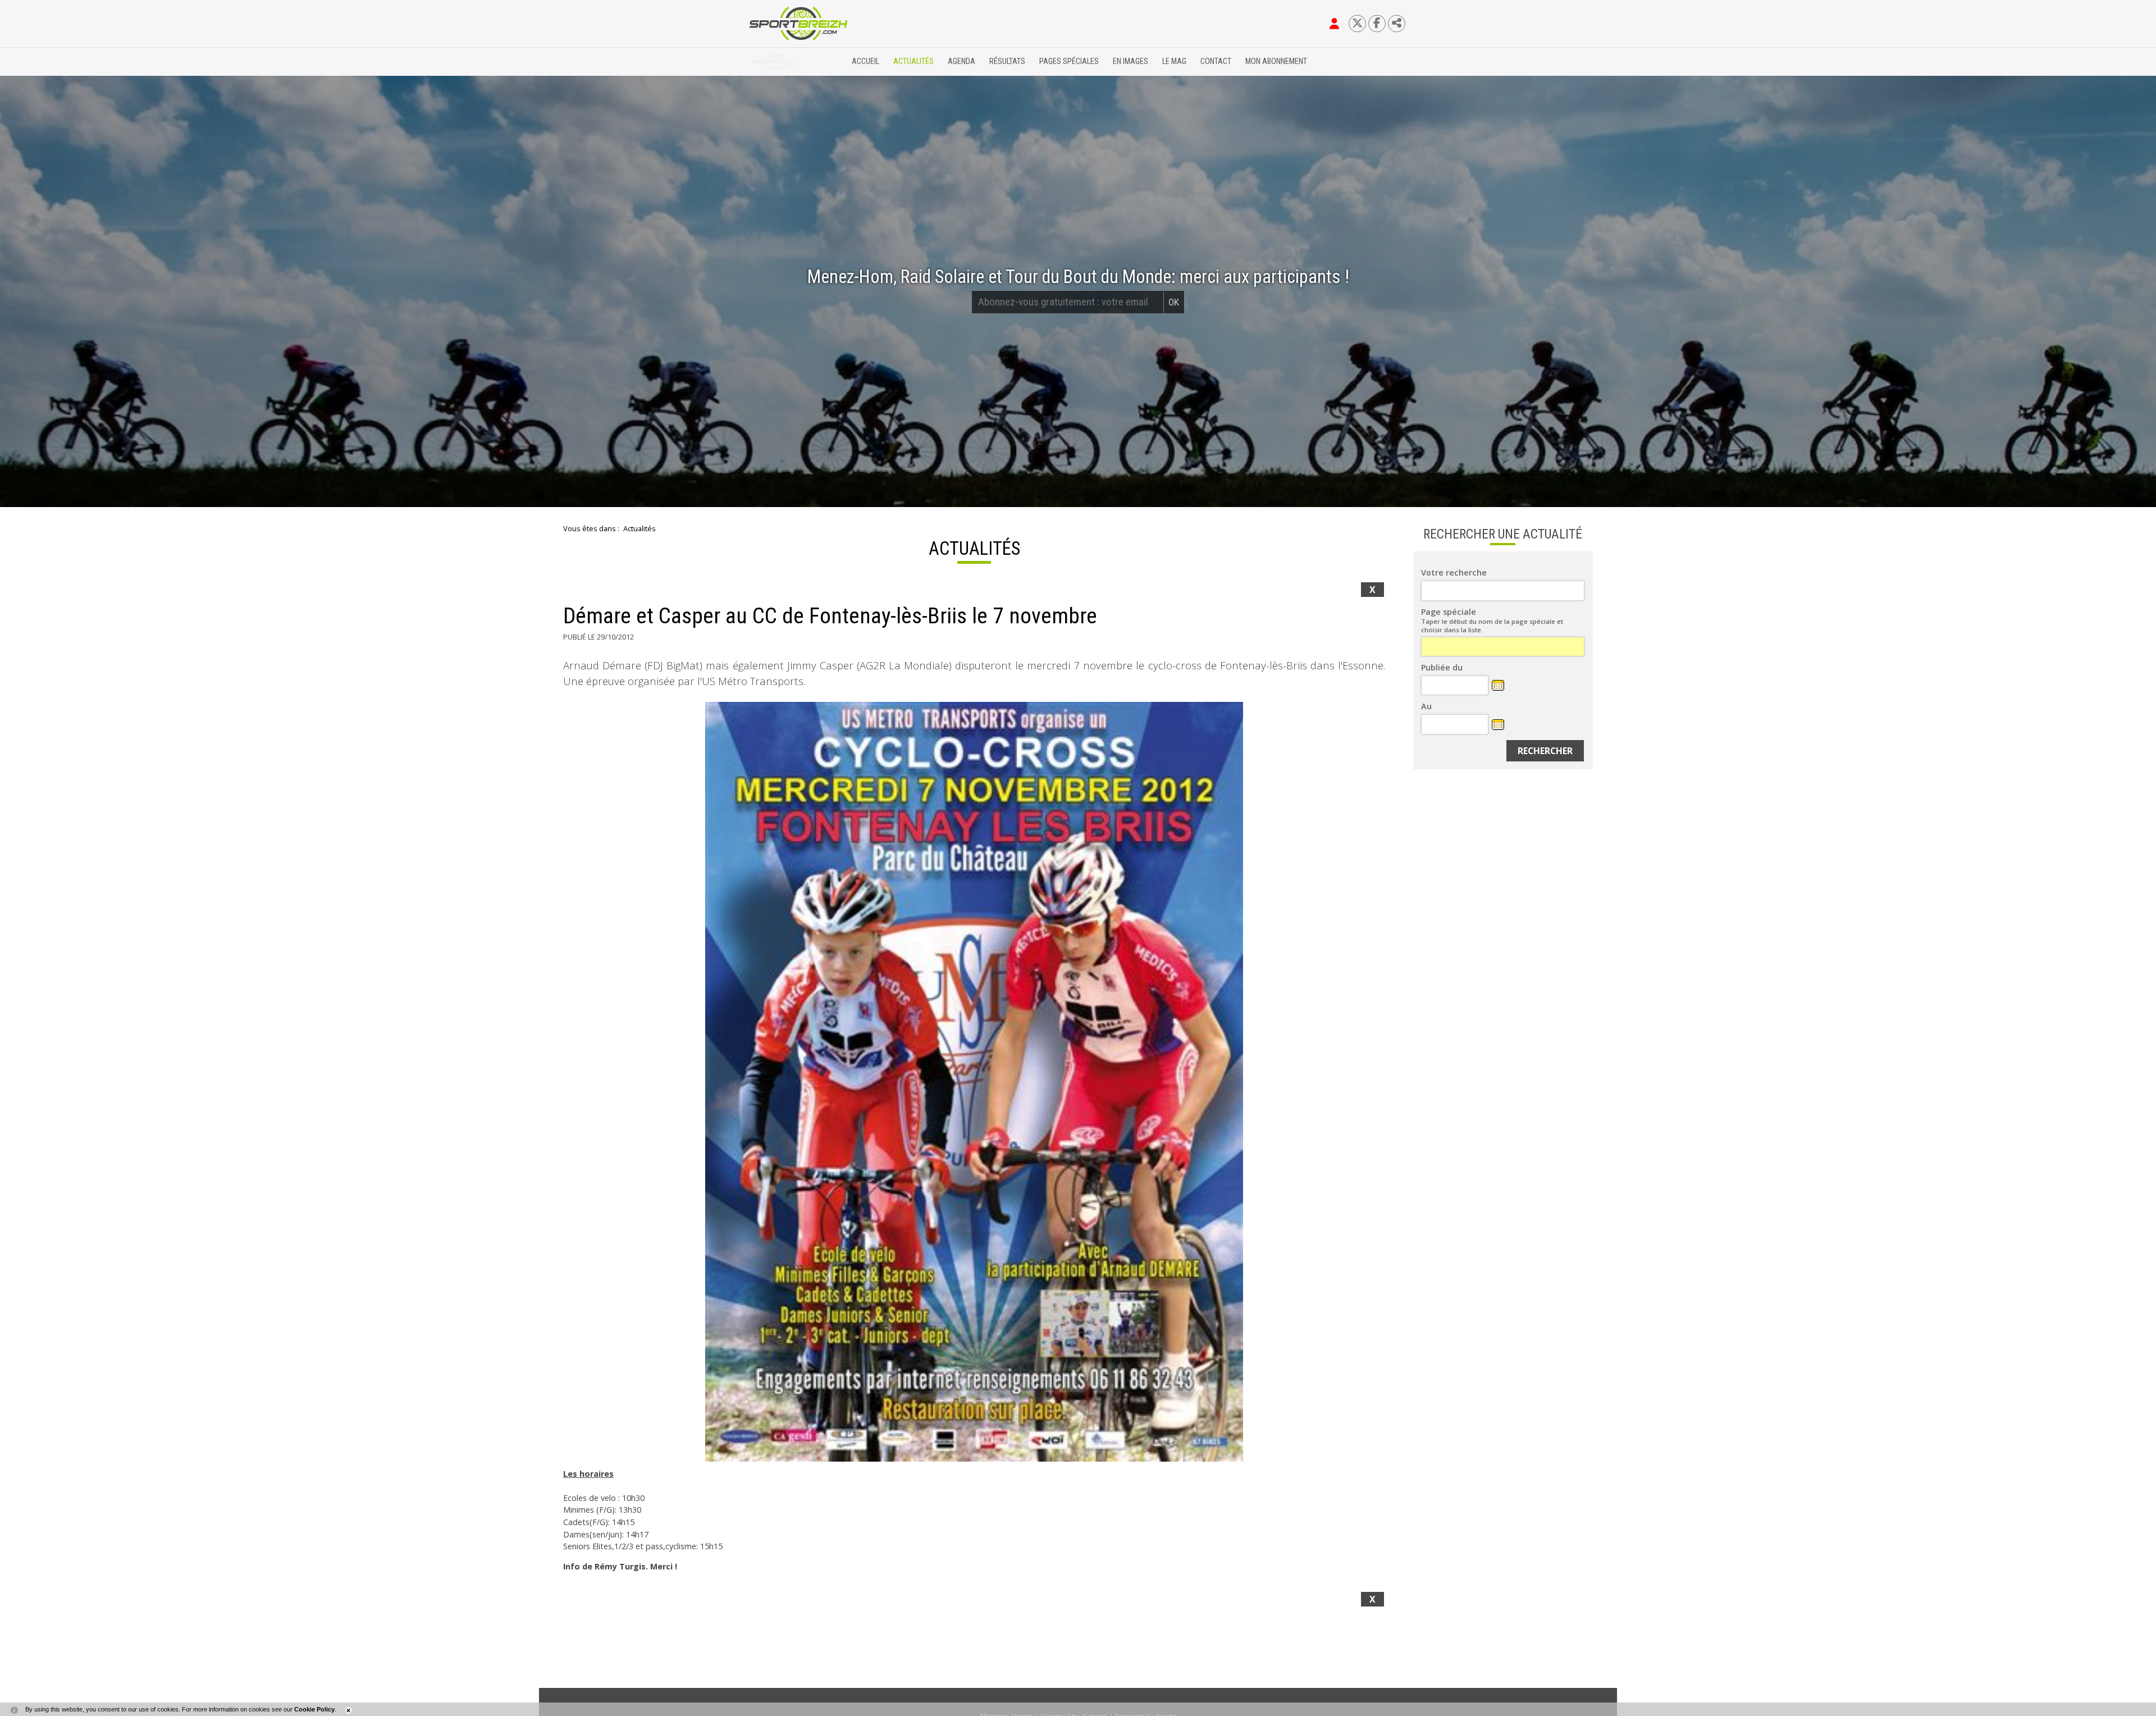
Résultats (1007, 61)
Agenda (961, 61)
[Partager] (1397, 23)
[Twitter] (1357, 23)
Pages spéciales (1069, 61)
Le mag (1174, 61)
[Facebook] (1377, 23)
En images (1130, 61)
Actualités (913, 61)
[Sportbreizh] (775, 62)
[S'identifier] (1334, 24)
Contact (1216, 61)
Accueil (865, 61)
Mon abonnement (1276, 61)
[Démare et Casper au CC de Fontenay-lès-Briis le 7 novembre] (974, 1081)
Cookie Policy (314, 1709)
